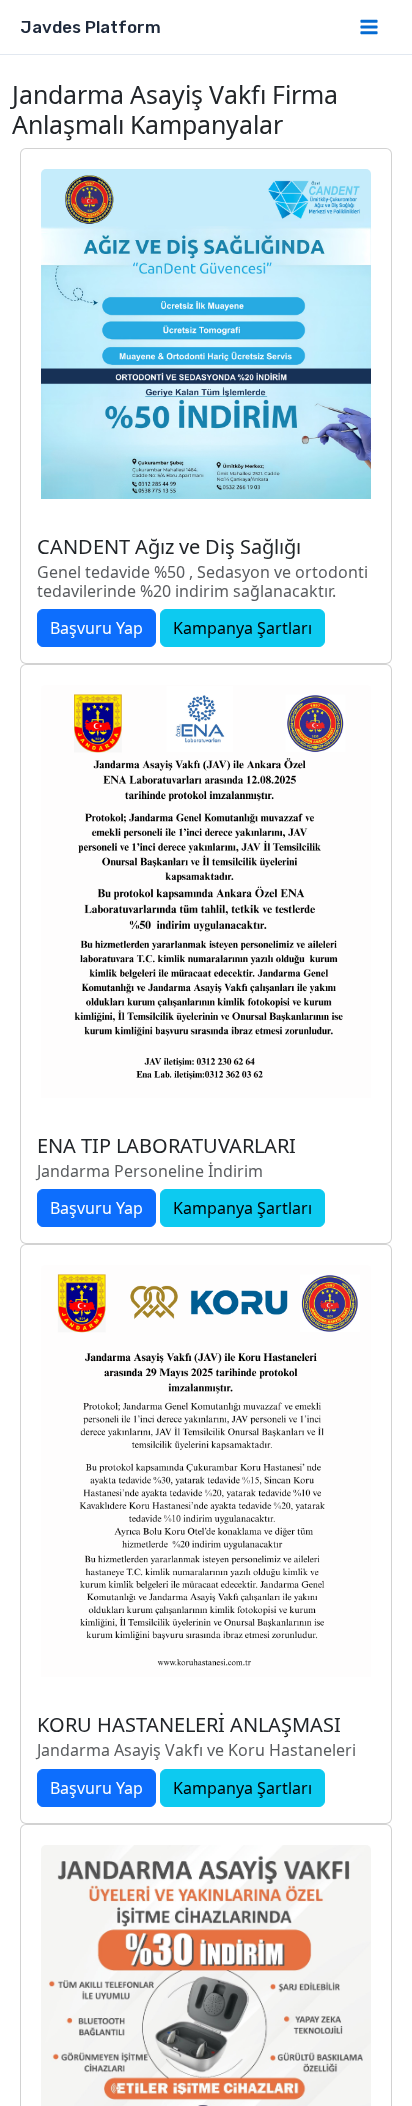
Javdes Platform (90, 27)
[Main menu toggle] (370, 27)
